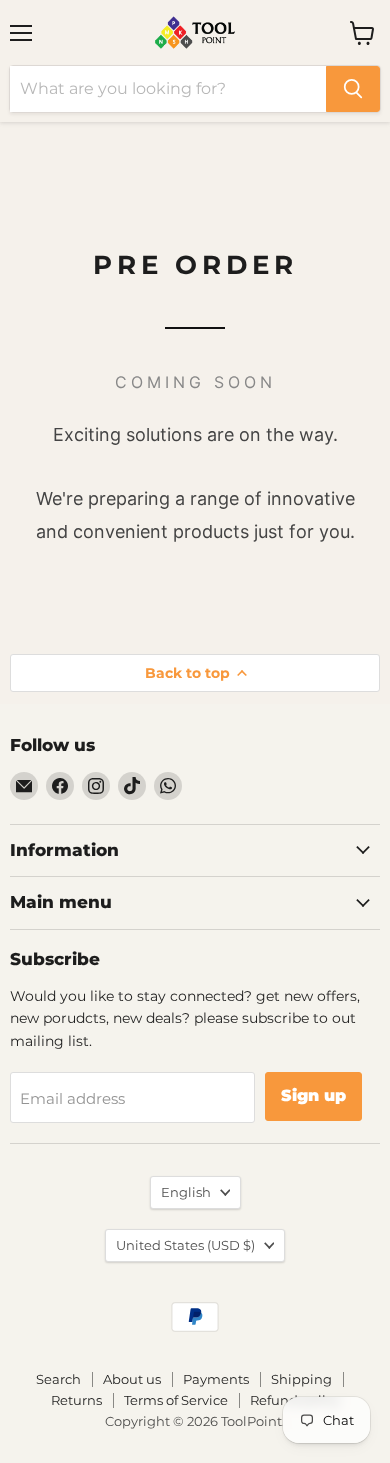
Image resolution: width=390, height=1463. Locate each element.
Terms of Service (176, 1400)
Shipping (301, 1379)
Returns (76, 1400)
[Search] (353, 89)
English (186, 1192)
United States (185, 1245)
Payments (216, 1379)
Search (58, 1379)
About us (132, 1379)
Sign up (313, 1095)
